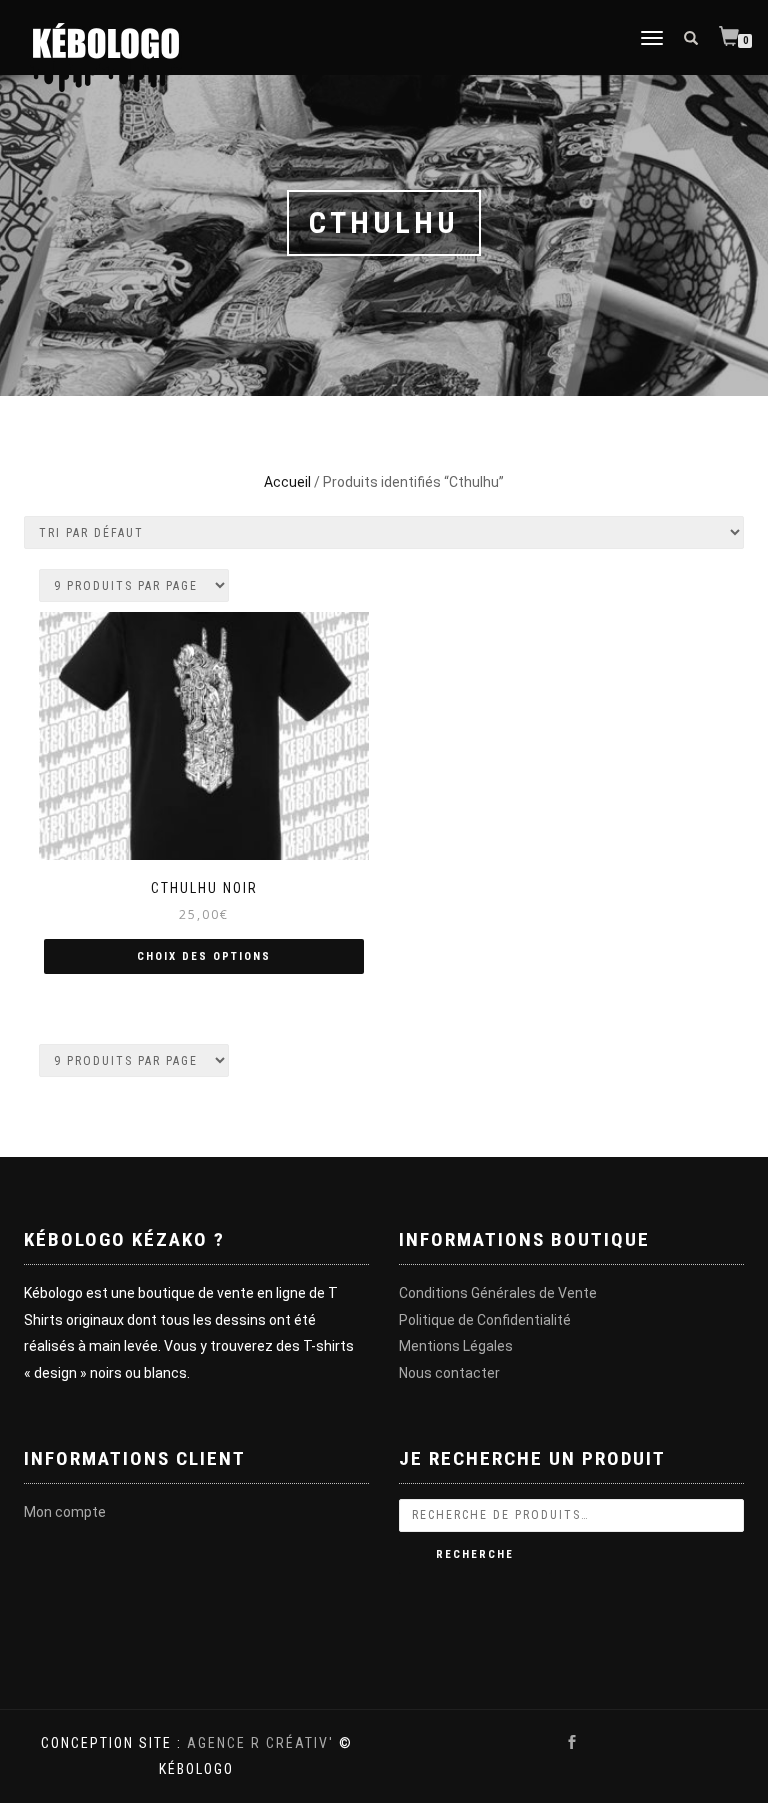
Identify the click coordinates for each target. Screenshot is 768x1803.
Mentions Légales (456, 1346)
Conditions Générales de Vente (498, 1293)
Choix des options (204, 956)
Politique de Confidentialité (485, 1320)
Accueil (287, 482)
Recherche (475, 1554)
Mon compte (65, 1512)
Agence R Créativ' (260, 1743)
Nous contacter (449, 1373)
